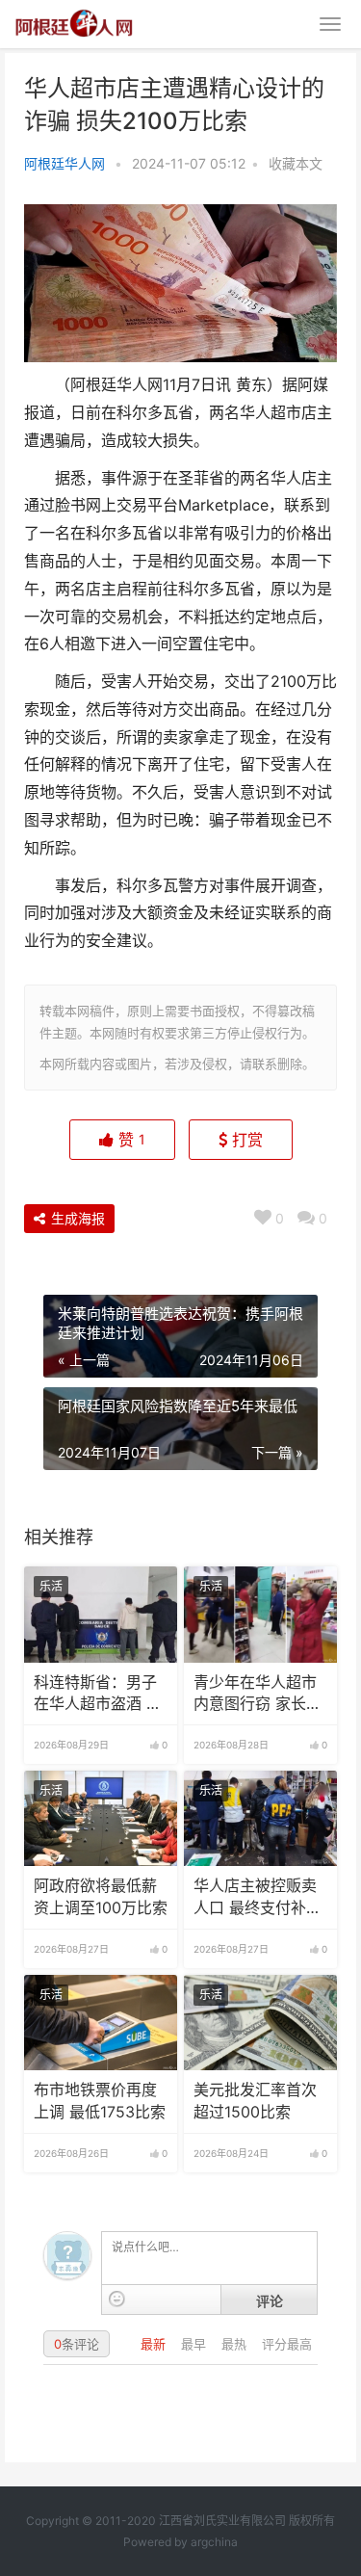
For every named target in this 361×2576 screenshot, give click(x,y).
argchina (214, 2542)
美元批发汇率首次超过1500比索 (255, 2101)
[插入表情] (117, 2299)
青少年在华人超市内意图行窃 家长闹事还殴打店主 (258, 1695)
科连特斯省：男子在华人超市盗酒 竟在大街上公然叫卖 (98, 1695)
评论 (270, 2300)
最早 (195, 2344)
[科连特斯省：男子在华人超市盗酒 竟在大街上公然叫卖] (101, 1615)
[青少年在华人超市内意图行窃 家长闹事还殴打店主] (260, 1615)
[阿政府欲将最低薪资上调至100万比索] (101, 1819)
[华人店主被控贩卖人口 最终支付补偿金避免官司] (260, 1819)
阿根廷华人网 (64, 163)
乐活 (51, 1586)
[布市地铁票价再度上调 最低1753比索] (101, 2023)
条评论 (77, 2344)
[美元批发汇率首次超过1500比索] (260, 2023)
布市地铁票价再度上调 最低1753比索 (100, 2101)
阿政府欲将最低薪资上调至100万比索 (101, 1896)
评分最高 (287, 2344)
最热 (236, 2344)
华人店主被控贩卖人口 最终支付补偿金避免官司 (258, 1898)
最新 (155, 2344)
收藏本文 (296, 163)
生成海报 (76, 1218)
